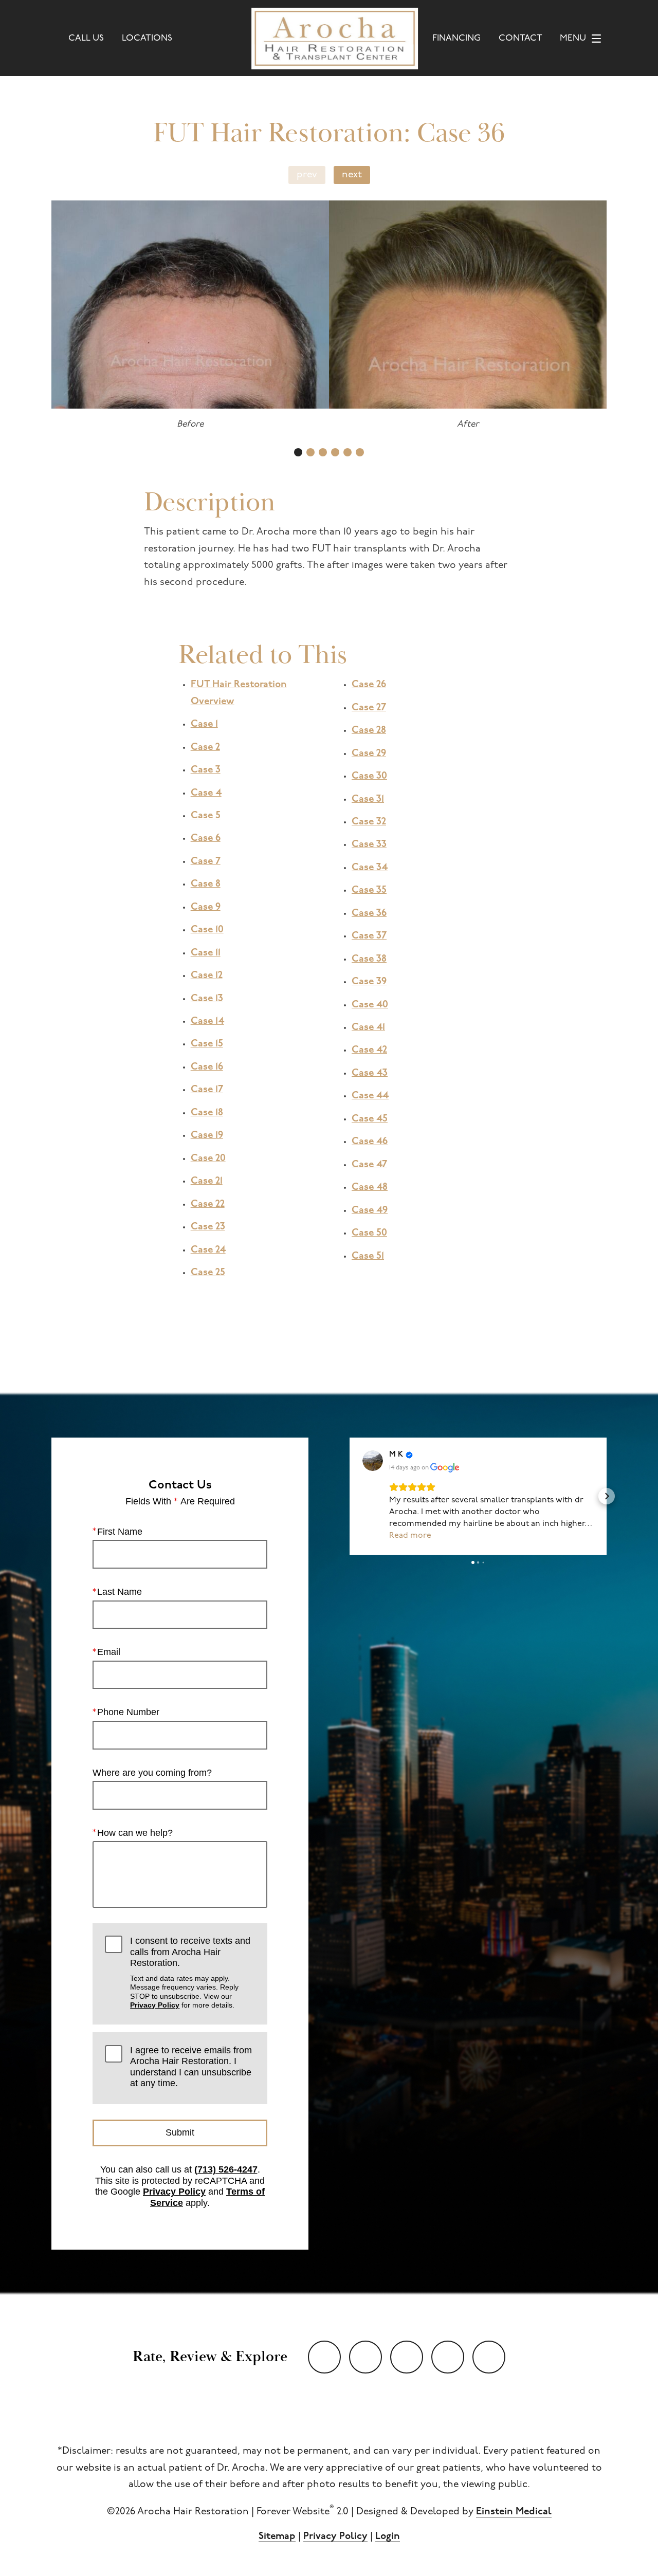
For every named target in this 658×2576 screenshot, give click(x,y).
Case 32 (369, 822)
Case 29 (369, 754)
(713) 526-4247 (226, 2169)
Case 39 (369, 982)
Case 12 (207, 976)
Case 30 (369, 776)
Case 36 (369, 914)
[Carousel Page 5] (348, 452)
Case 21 (207, 1181)
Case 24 (208, 1250)
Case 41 (368, 1028)
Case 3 (206, 770)
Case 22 (208, 1204)
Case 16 (207, 1067)
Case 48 (370, 1188)
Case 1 (204, 724)
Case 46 (370, 1142)
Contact (520, 38)
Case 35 (369, 890)
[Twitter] (365, 2357)
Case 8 (206, 884)
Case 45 (370, 1119)
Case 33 (369, 845)
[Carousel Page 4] (335, 452)
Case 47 (369, 1165)
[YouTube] (324, 2357)
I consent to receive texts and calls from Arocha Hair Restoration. (190, 1972)
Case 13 (207, 999)
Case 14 (207, 1022)
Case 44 (370, 1096)
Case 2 (205, 748)
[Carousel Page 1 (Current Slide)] (298, 452)
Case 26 (369, 685)
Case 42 (369, 1050)
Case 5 (206, 816)
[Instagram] (448, 2357)
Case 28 (369, 731)
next (352, 175)
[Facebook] (407, 2357)
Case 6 (206, 839)
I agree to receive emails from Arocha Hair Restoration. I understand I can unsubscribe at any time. (191, 2067)
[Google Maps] (489, 2357)
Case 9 (206, 907)
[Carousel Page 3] (323, 452)
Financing (456, 38)
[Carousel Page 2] (310, 452)
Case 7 (206, 862)
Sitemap (277, 2537)
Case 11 (206, 953)
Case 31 (368, 799)
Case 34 (370, 868)
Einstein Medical (514, 2512)
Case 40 (370, 1005)
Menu (573, 38)
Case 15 (207, 1044)
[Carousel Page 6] (360, 452)
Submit (180, 2132)
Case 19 (207, 1136)
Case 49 (370, 1211)
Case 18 (207, 1113)
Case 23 (208, 1227)
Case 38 (369, 959)
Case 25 (208, 1273)
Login (388, 2537)
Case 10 (207, 930)
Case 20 (208, 1159)
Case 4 (206, 793)
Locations (147, 38)
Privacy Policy (155, 2005)
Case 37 (369, 936)
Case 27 (369, 708)
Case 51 (368, 1256)
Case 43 (370, 1073)
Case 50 (369, 1233)
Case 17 (207, 1090)
